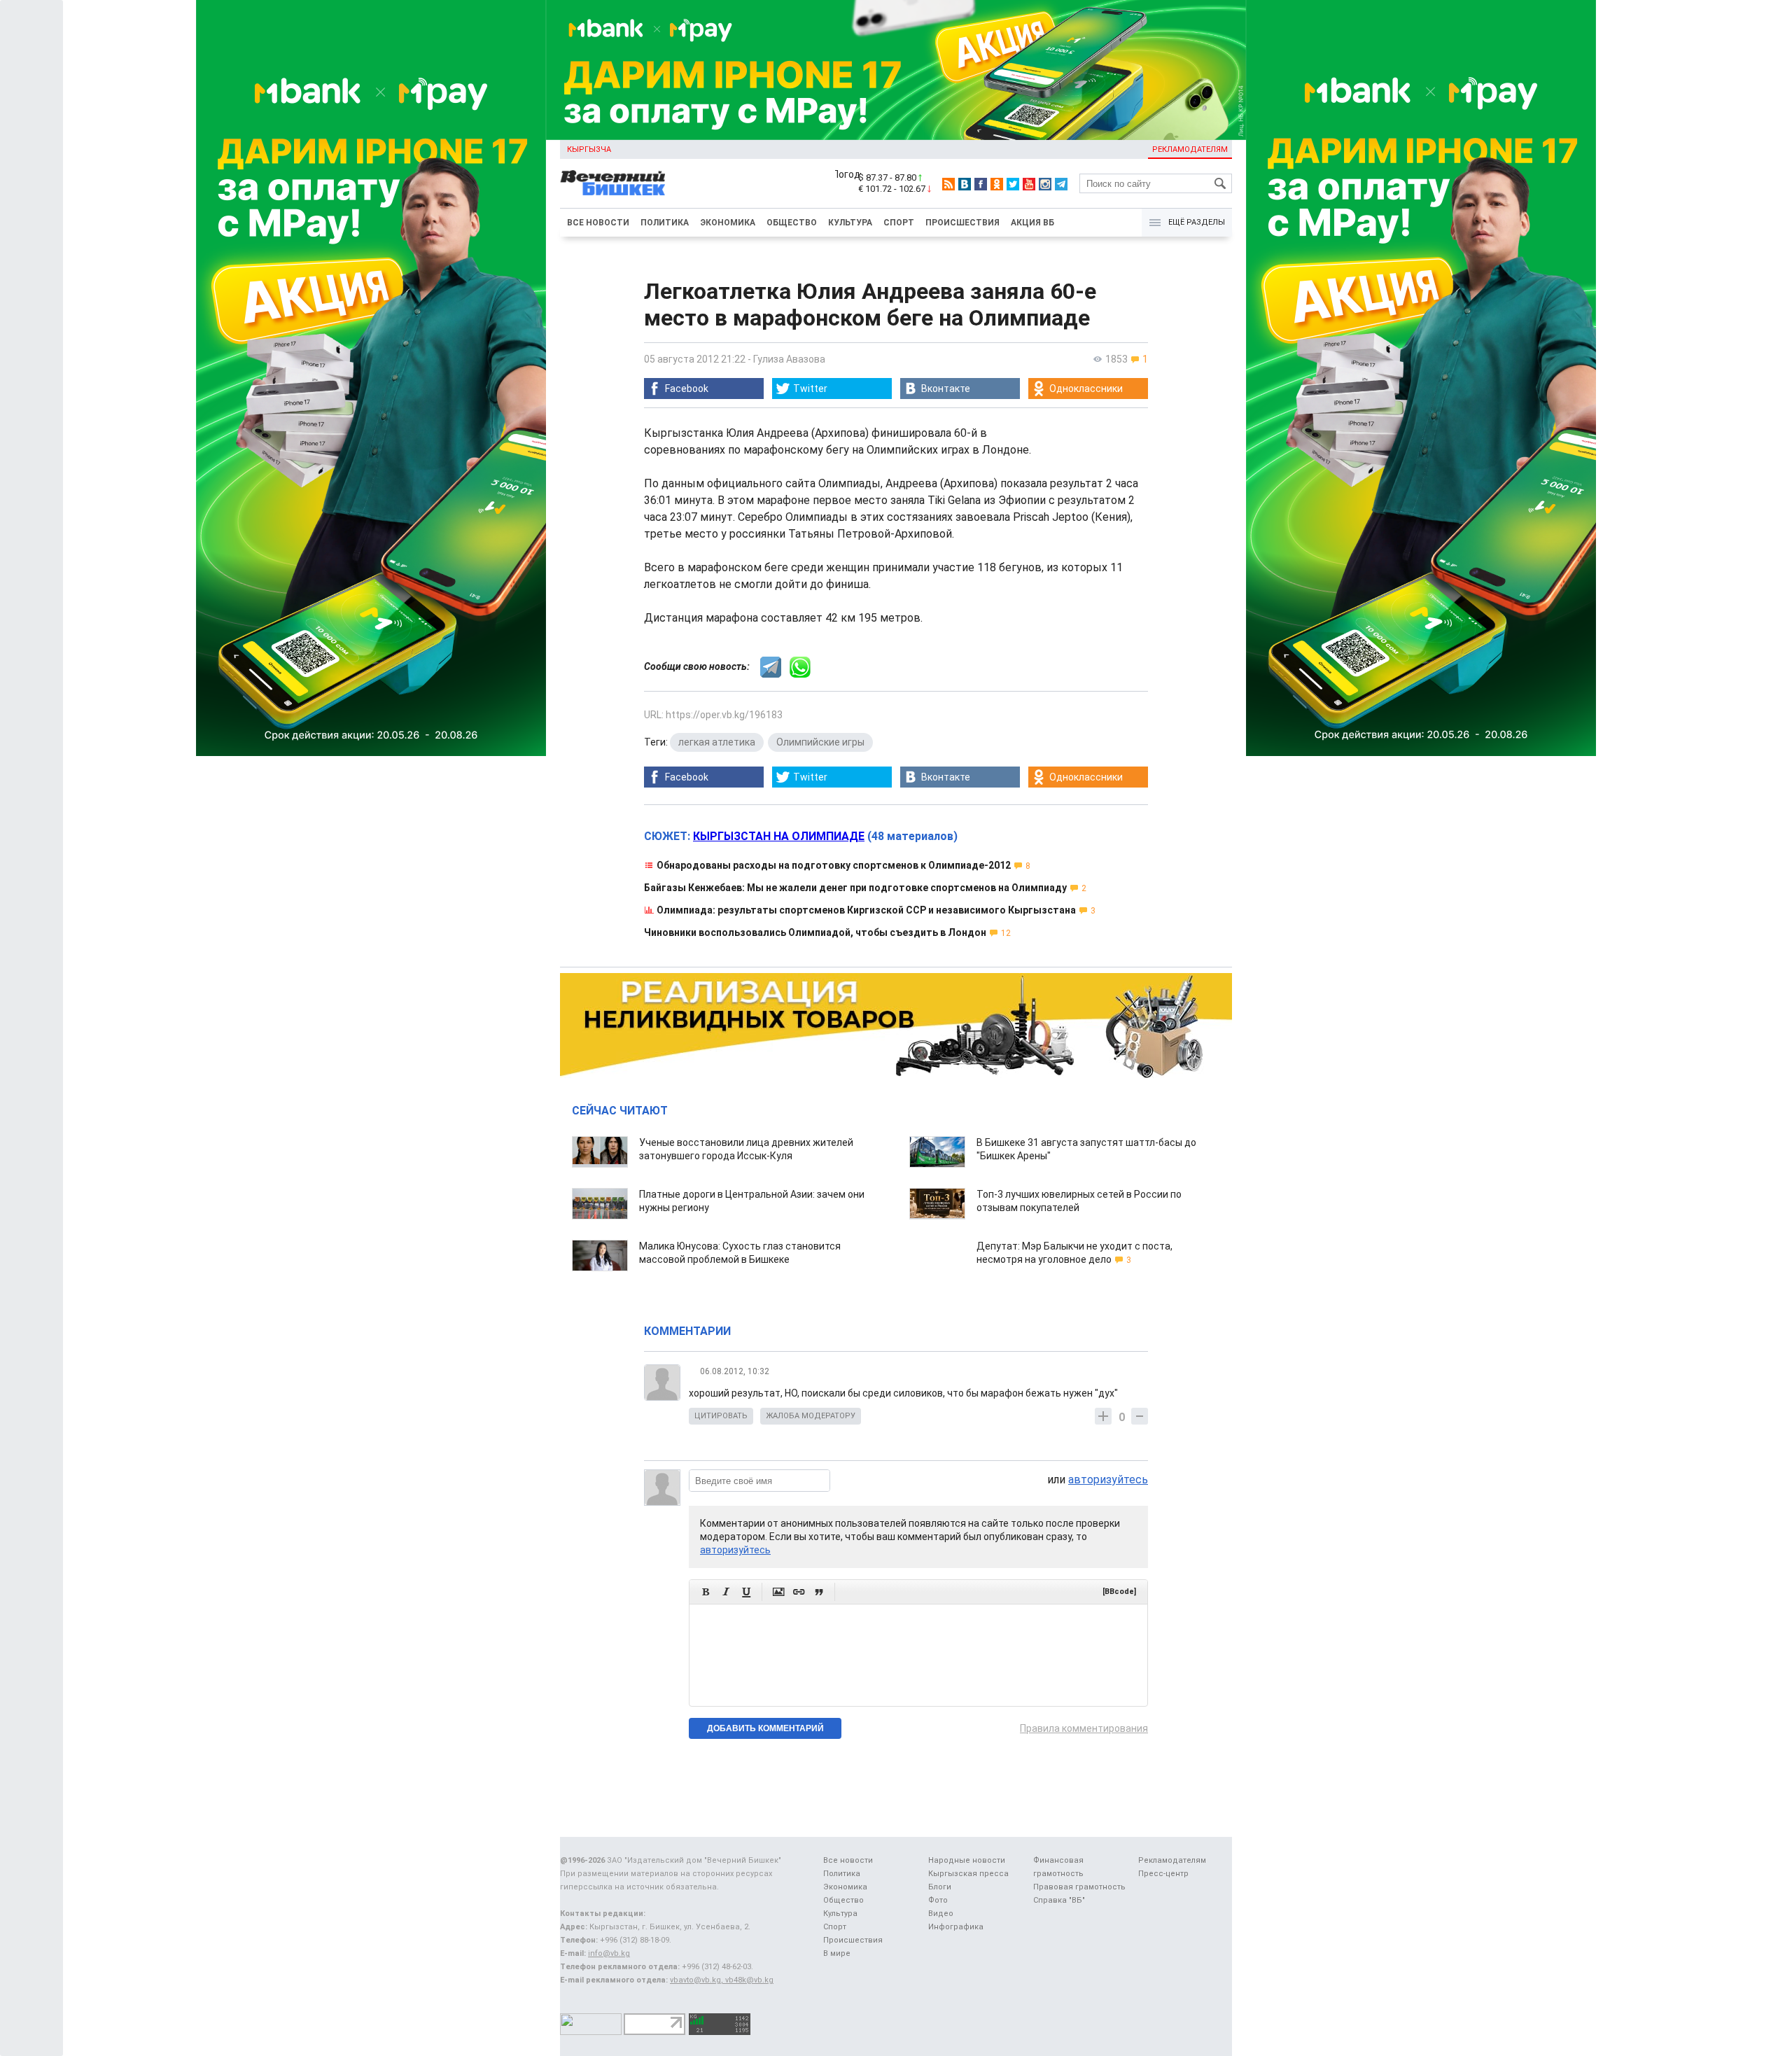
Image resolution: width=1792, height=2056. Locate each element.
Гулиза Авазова (789, 359)
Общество (792, 223)
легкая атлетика (717, 742)
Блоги (940, 1887)
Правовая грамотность (1079, 1887)
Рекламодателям (1190, 149)
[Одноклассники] (997, 184)
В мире (837, 1953)
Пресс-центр (1163, 1874)
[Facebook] (981, 184)
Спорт (899, 223)
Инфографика (956, 1927)
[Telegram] (1061, 184)
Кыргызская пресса (968, 1874)
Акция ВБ (1032, 223)
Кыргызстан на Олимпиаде (779, 836)
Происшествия (962, 223)
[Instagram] (1045, 184)
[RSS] (948, 184)
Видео (941, 1914)
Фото (938, 1900)
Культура (850, 223)
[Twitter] (1013, 184)
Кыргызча (589, 149)
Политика (665, 223)
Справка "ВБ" (1059, 1900)
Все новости (598, 223)
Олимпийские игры (820, 742)
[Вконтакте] (965, 184)
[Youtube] (1029, 184)
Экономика (728, 223)
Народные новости (967, 1860)
